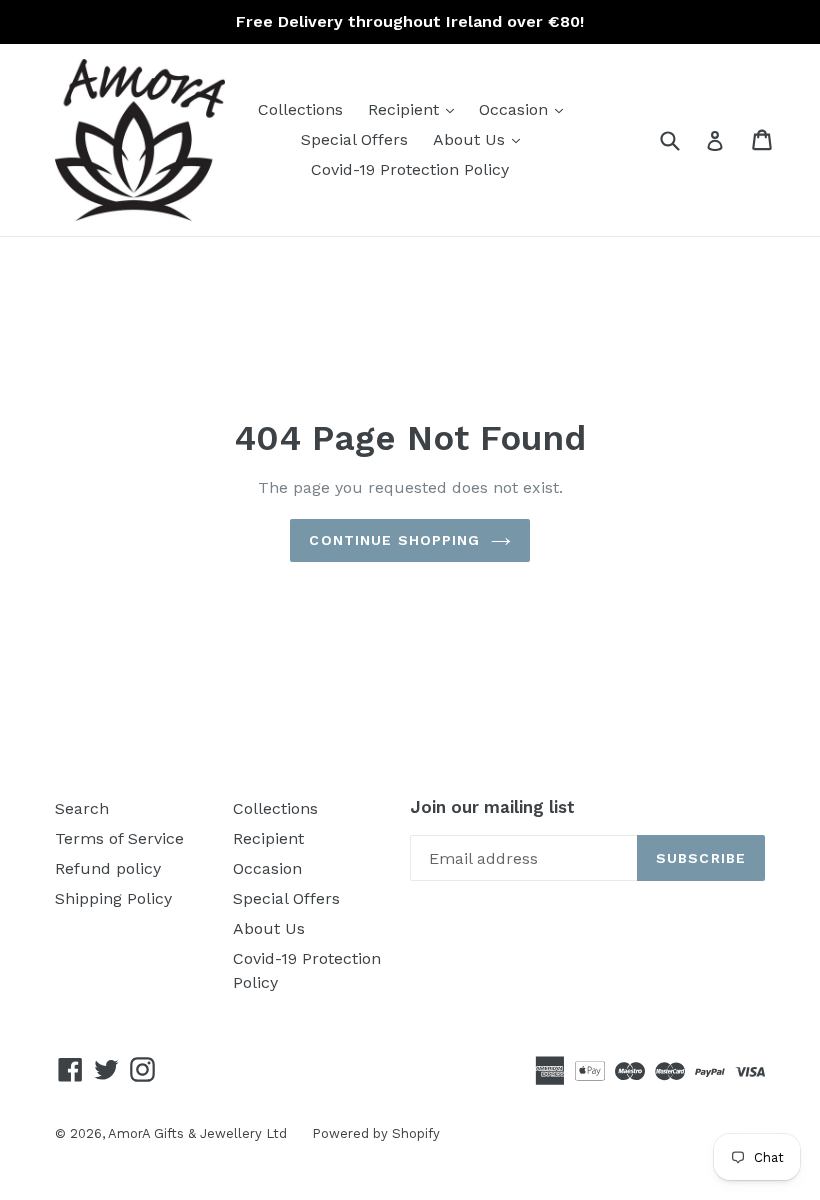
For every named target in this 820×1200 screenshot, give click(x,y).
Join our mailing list (492, 807)
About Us (481, 139)
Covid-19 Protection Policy (410, 169)
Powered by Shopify (376, 1133)
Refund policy (108, 868)
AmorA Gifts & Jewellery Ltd (197, 1133)
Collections (300, 109)
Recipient (416, 109)
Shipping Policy (113, 898)
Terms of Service (119, 838)
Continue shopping (394, 540)
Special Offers (354, 139)
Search (82, 808)
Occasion (526, 109)
